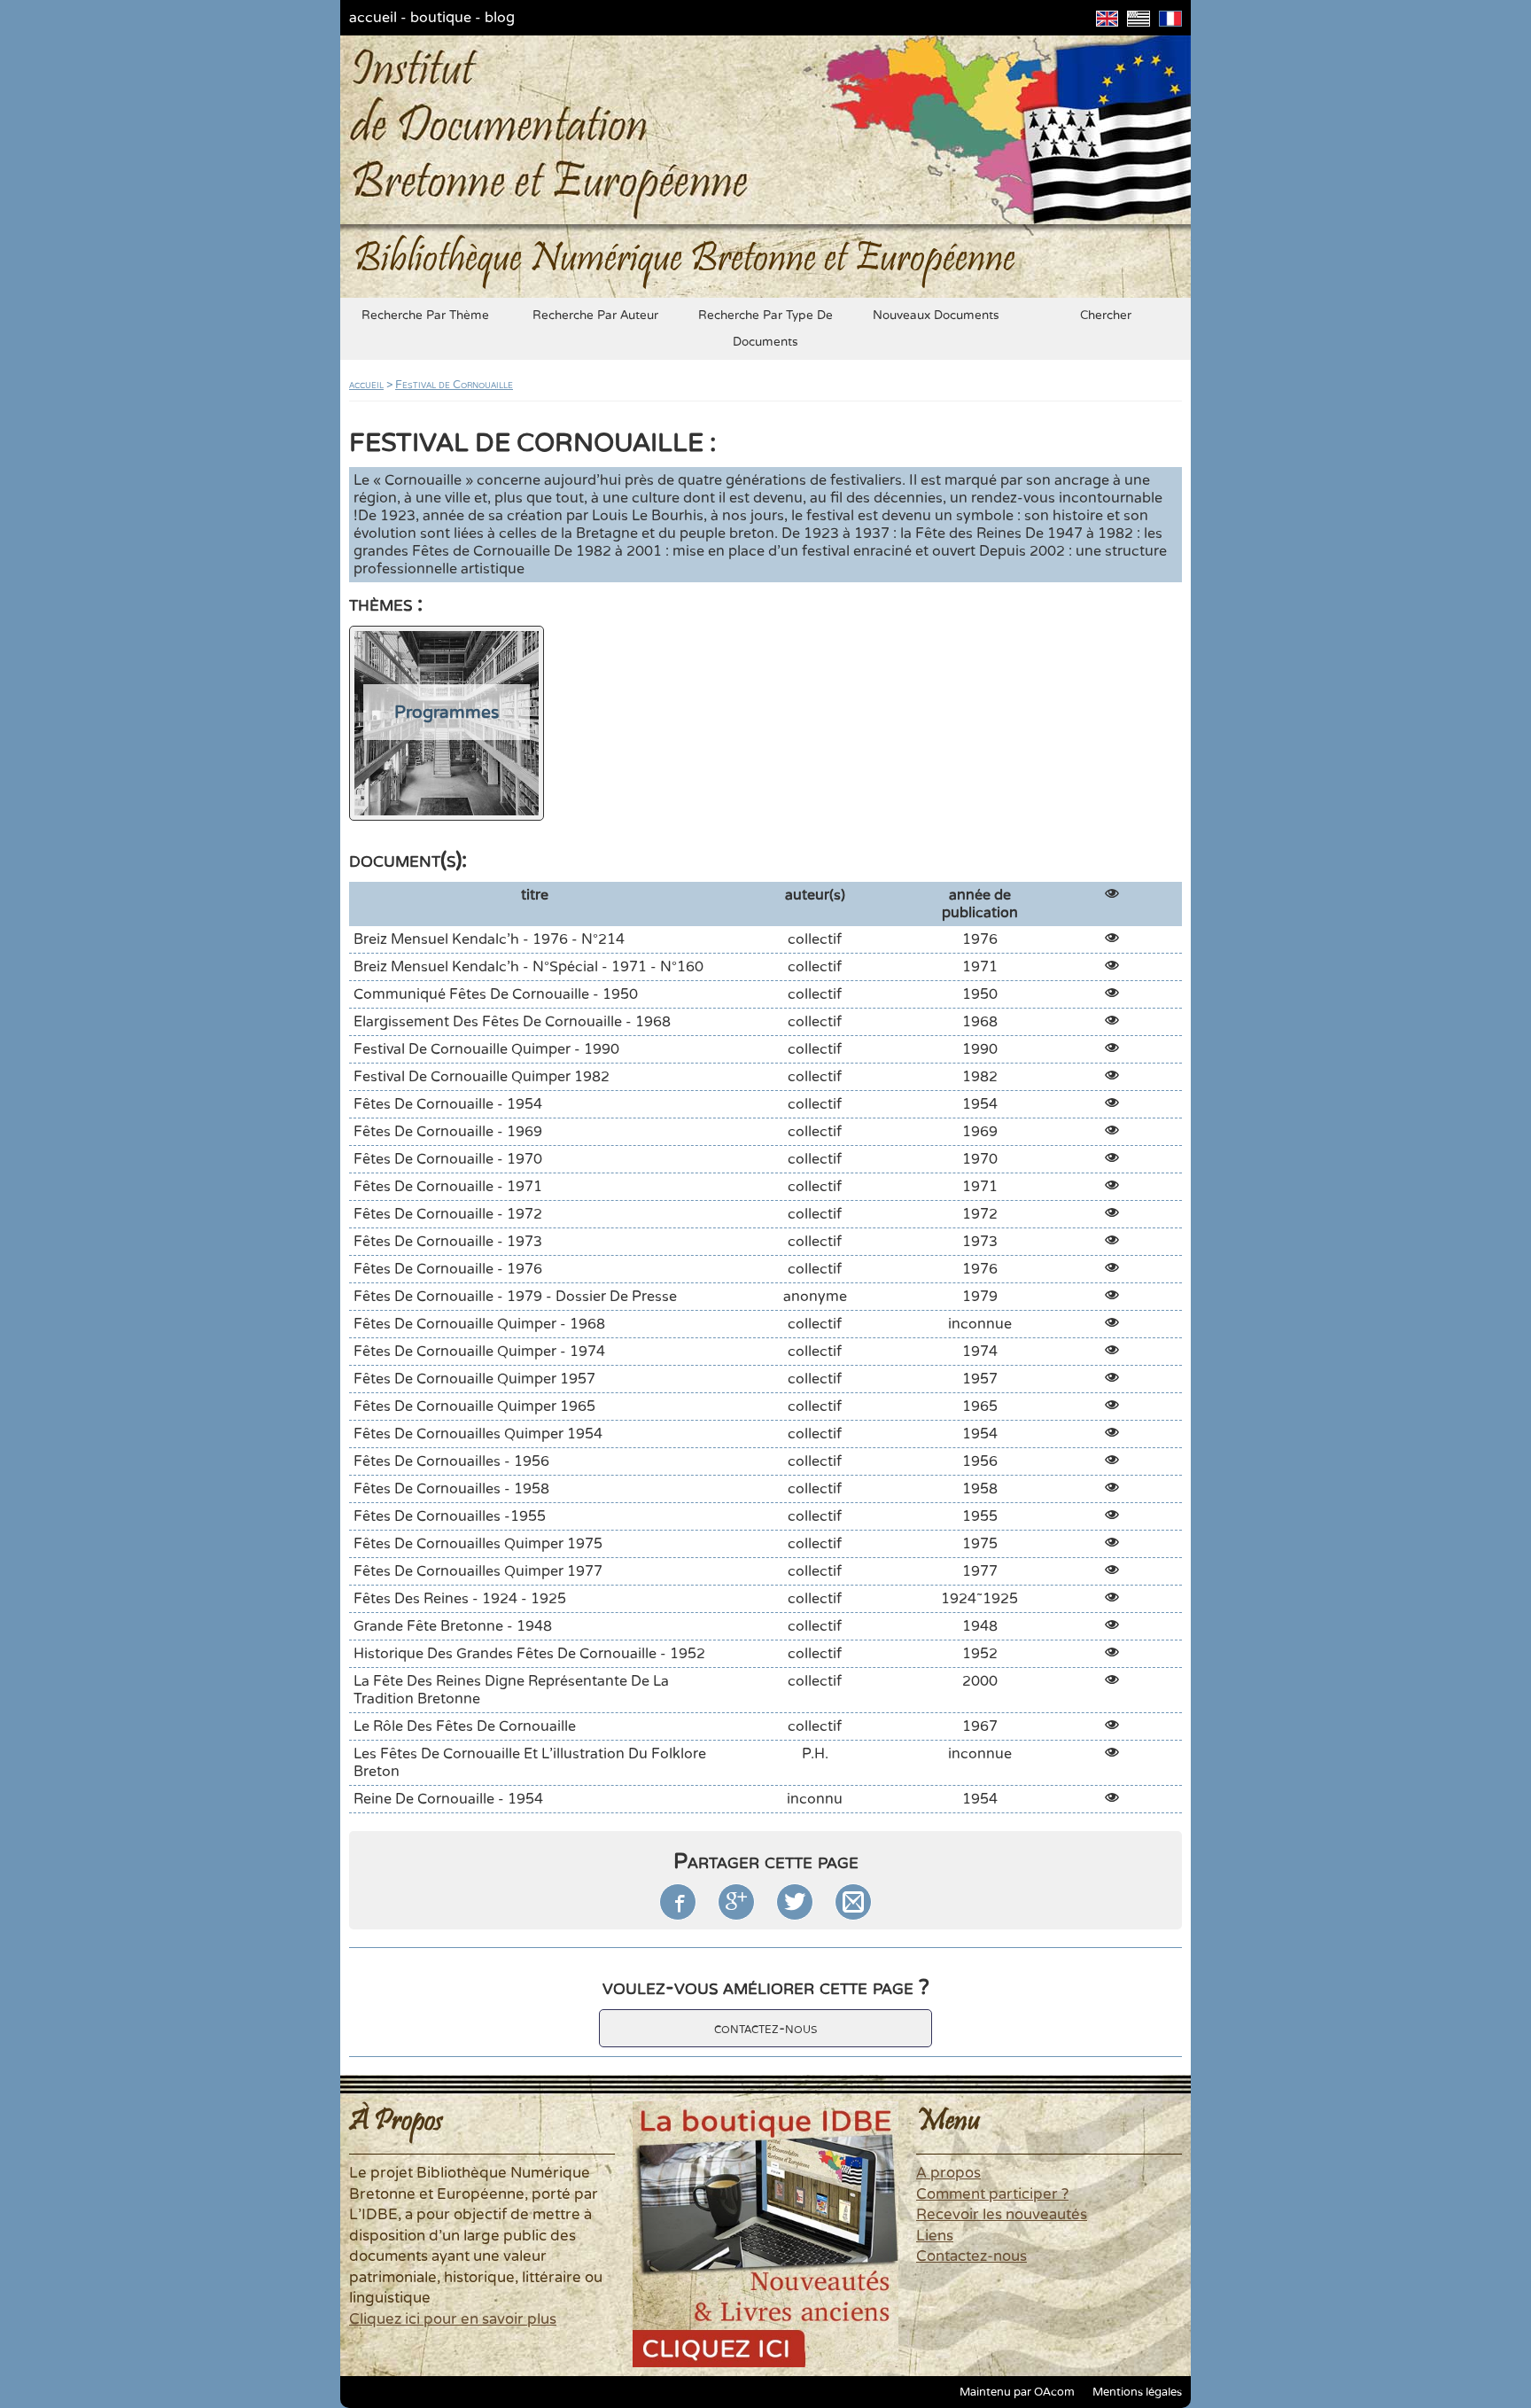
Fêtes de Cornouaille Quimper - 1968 (479, 1324)
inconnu (815, 1799)
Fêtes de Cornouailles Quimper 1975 (478, 1544)
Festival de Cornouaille (454, 385)
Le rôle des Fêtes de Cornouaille (465, 1726)
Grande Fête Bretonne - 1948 (453, 1626)
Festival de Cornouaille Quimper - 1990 (486, 1049)
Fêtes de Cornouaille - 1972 (448, 1214)
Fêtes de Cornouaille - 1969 (448, 1132)
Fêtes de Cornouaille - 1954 (448, 1104)
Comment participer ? (992, 2194)
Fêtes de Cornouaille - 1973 (448, 1242)
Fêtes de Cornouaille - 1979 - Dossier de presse (515, 1297)
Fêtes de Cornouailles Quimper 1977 (478, 1571)
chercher (1106, 316)
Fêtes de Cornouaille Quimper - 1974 (479, 1352)
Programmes (447, 712)
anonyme (815, 1297)
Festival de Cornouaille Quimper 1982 (482, 1077)
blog (500, 18)
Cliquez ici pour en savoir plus (453, 2319)
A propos (948, 2173)
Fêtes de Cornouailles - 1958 (451, 1489)
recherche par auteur (595, 316)
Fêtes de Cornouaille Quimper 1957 (474, 1379)
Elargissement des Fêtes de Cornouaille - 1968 (512, 1022)
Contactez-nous (971, 2256)
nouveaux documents (936, 316)
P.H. (815, 1754)
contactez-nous (765, 2028)
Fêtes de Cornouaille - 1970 (448, 1159)
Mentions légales (1137, 2392)
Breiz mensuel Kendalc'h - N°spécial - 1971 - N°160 (528, 967)
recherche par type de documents (765, 329)
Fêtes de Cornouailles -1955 (450, 1516)
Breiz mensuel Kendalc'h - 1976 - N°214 (489, 939)
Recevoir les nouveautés (1002, 2215)
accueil (373, 18)
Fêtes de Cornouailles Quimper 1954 (478, 1434)
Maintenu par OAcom (1017, 2392)
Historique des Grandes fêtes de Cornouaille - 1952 (529, 1654)
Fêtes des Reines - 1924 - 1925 (460, 1599)
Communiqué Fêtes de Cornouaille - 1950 (496, 994)
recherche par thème (425, 316)
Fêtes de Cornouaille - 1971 (448, 1187)
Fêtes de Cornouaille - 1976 (448, 1269)
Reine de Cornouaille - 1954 (448, 1799)
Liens (935, 2236)
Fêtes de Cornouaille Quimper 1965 (474, 1407)
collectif (815, 939)
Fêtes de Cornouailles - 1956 (451, 1461)
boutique (441, 18)
